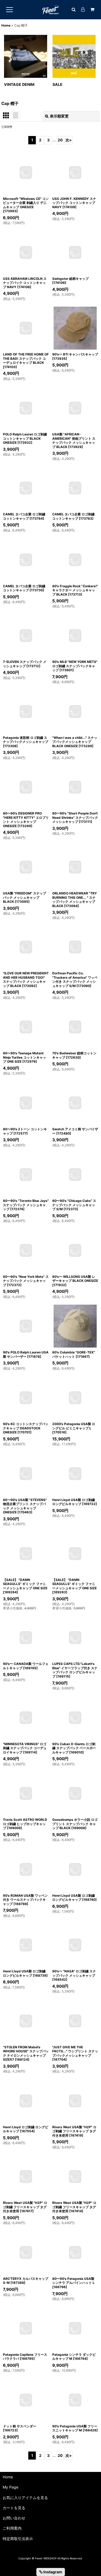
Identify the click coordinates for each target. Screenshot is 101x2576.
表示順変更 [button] (59, 116)
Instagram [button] (52, 2572)
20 (60, 140)
